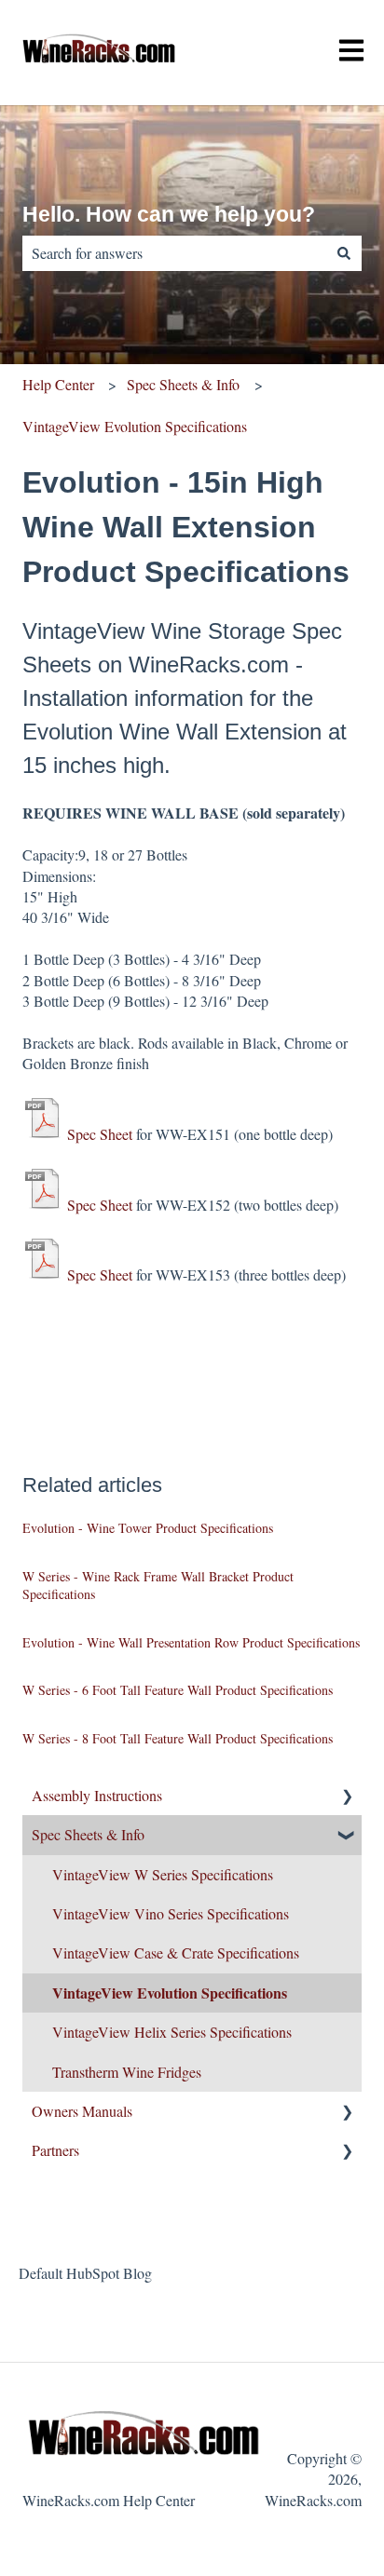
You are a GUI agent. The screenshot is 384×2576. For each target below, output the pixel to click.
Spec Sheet (100, 1134)
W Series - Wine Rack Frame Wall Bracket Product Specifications (158, 1586)
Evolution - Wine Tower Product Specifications (148, 1528)
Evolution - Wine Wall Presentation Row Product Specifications (191, 1642)
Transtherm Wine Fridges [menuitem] (127, 2072)
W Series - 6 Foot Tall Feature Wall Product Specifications (178, 1690)
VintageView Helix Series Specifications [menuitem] (172, 2032)
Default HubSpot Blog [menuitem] (85, 2273)
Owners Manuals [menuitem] (82, 2111)
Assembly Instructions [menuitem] (97, 1795)
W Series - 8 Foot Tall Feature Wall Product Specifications (178, 1738)
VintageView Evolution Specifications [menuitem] (170, 1993)
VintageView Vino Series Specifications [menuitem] (171, 1913)
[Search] (344, 253)
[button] (347, 1797)
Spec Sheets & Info (183, 384)
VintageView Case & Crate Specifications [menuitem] (176, 1952)
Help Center (58, 384)
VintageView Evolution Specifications (135, 426)
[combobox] (174, 253)
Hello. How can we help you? (169, 214)
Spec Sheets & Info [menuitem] (88, 1834)
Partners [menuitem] (55, 2150)
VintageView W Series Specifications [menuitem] (163, 1874)
